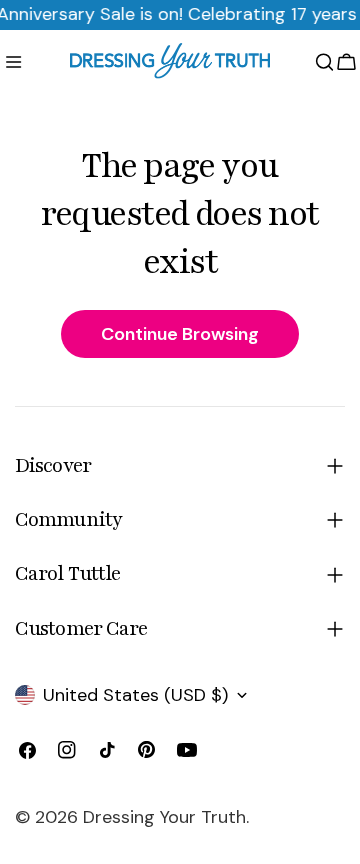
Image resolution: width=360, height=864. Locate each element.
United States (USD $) (135, 695)
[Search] (324, 62)
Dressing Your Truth (164, 817)
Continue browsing (180, 334)
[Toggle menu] (13, 62)
